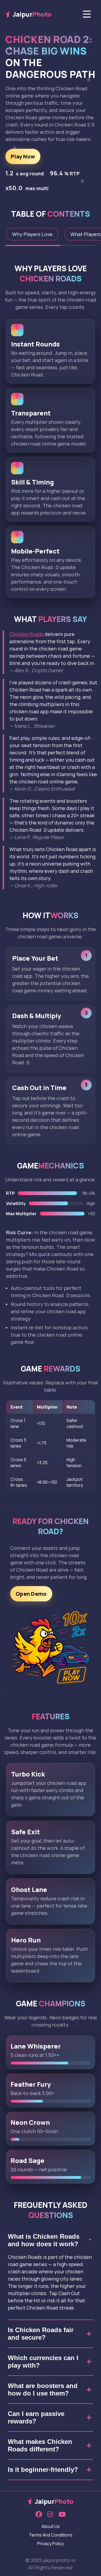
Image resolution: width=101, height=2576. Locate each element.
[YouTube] (62, 2515)
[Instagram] (50, 2515)
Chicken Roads (27, 634)
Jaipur (32, 14)
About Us (51, 2526)
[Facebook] (39, 2515)
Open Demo (31, 1594)
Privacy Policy (50, 2544)
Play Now (23, 156)
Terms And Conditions (51, 2535)
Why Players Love (32, 234)
